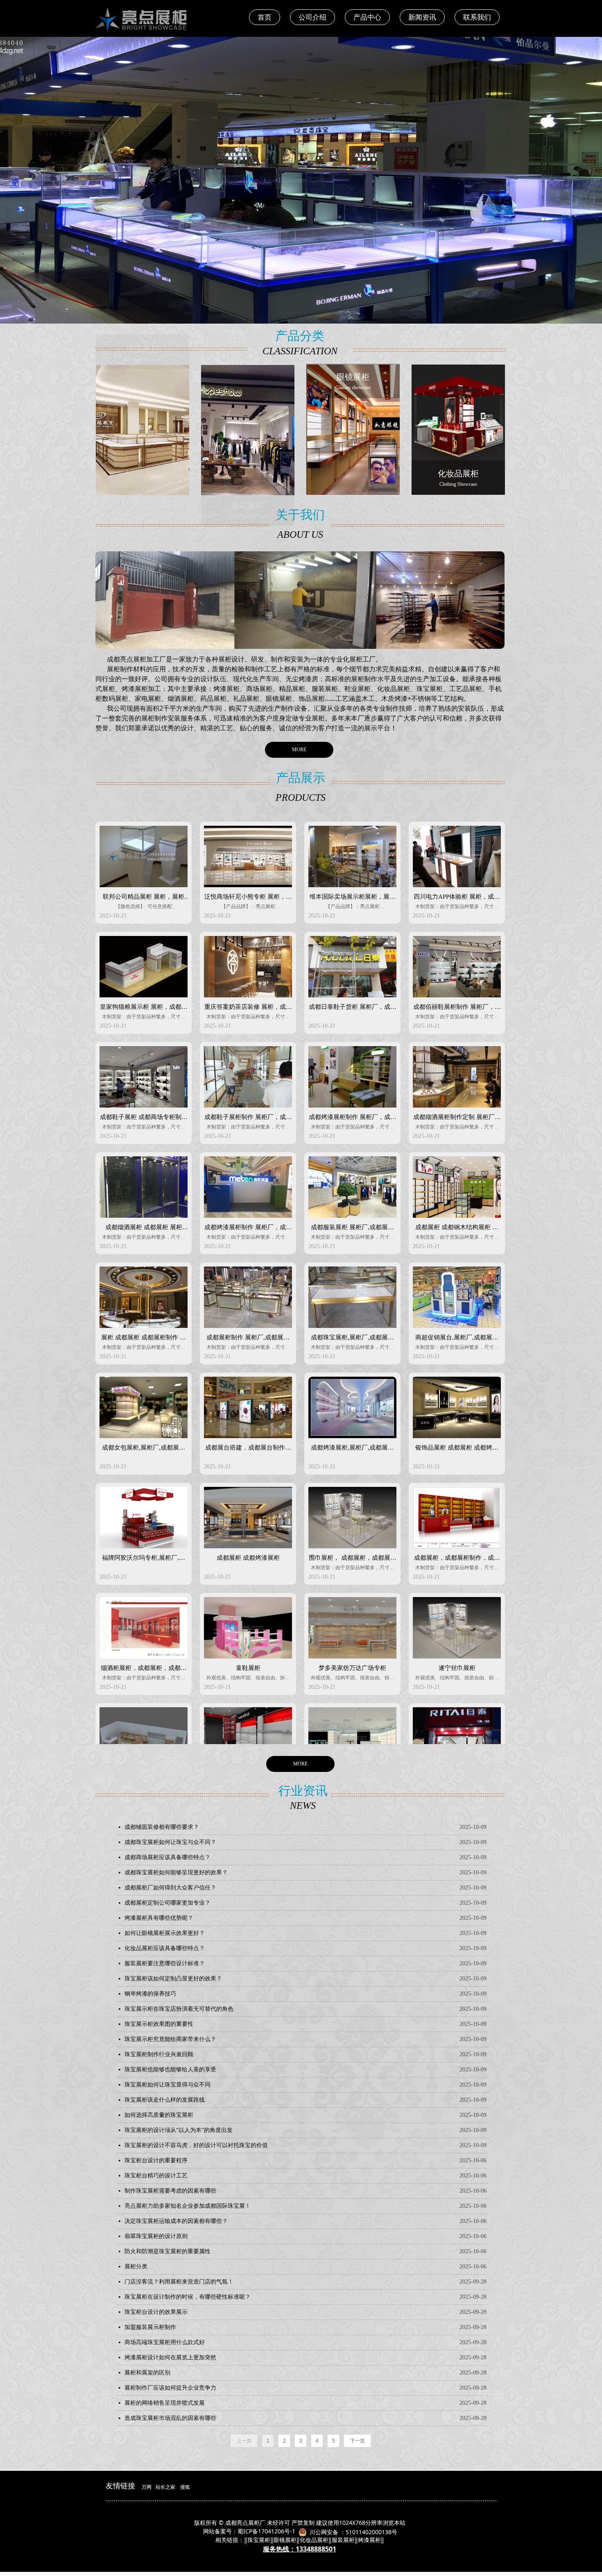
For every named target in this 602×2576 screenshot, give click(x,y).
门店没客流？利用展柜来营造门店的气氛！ (179, 2282)
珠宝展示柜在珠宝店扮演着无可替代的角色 (179, 2009)
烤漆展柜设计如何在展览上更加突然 (170, 2357)
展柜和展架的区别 (147, 2373)
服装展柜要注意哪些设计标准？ (165, 1963)
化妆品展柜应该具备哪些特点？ (165, 1948)
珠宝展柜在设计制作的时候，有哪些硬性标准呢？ (188, 2297)
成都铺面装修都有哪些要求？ (162, 1827)
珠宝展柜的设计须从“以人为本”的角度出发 (179, 2130)
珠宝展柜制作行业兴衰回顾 (159, 2054)
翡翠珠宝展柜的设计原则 (156, 2236)
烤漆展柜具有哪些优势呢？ (159, 1918)
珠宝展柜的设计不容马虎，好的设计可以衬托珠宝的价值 (196, 2145)
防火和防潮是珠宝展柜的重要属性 (167, 2251)
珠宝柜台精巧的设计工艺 (156, 2176)
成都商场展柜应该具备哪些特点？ (167, 1857)
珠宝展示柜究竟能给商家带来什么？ (170, 2039)
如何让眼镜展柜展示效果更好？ (165, 1933)
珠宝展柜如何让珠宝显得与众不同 (167, 2085)
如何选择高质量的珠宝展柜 (159, 2115)
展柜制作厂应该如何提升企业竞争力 (170, 2388)
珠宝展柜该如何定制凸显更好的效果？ (173, 1979)
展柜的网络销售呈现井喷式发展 (165, 2403)
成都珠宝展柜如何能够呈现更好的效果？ (176, 1873)
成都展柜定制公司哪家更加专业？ (167, 1903)
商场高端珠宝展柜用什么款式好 (165, 2342)
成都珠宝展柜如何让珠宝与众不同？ (170, 1842)
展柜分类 (136, 2267)
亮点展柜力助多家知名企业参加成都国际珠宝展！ (188, 2206)
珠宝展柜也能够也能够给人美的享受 (170, 2070)
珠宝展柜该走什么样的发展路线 (165, 2100)
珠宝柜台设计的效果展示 (156, 2312)
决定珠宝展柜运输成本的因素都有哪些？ (176, 2221)
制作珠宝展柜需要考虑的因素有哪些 (170, 2191)
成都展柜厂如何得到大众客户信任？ (170, 1888)
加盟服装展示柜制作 (150, 2327)
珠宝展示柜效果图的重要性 (159, 2024)
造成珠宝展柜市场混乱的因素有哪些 (170, 2418)
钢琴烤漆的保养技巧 (150, 1994)
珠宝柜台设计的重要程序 (156, 2160)
